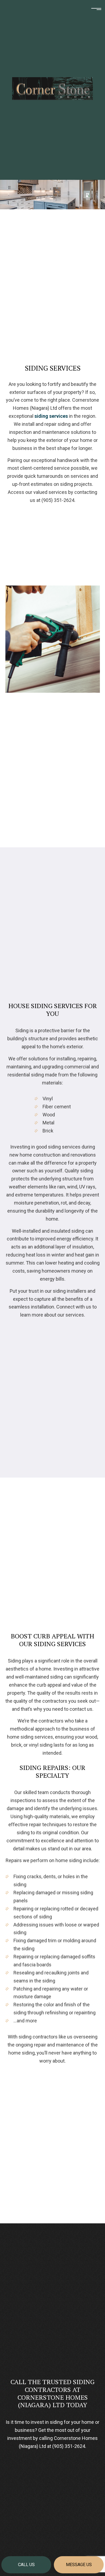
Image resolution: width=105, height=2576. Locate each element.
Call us (26, 2565)
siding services (51, 416)
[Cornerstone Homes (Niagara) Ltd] (52, 88)
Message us (79, 2565)
